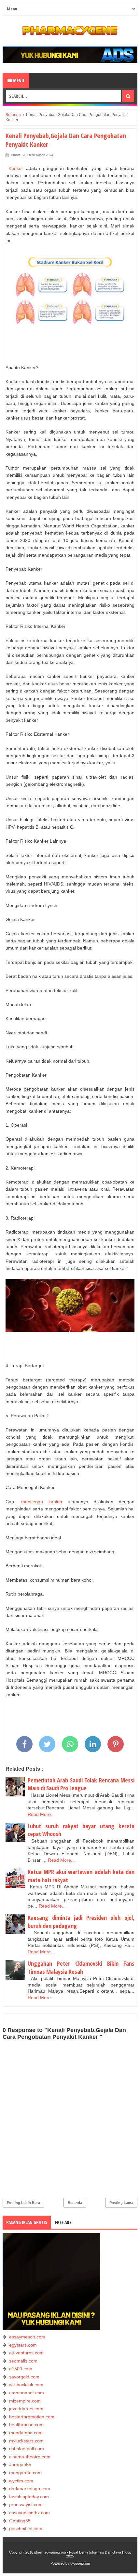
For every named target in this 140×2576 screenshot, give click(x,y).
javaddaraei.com (26, 2409)
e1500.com (21, 2369)
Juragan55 (20, 2465)
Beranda (75, 2203)
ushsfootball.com (27, 2449)
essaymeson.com (27, 2337)
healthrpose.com (26, 2425)
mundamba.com (26, 2433)
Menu (18, 80)
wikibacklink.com (26, 2385)
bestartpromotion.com (32, 2417)
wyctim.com (21, 2481)
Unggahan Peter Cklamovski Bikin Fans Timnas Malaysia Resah (81, 1968)
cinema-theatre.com (30, 2457)
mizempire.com (25, 2401)
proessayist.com (26, 2505)
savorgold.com (24, 2377)
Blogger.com (80, 2563)
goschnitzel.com (26, 2529)
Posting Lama (121, 2203)
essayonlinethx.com (29, 2513)
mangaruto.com (25, 2473)
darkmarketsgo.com (30, 2489)
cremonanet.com (27, 2393)
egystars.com (23, 2345)
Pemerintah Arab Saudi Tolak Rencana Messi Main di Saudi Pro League (81, 1784)
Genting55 (20, 2521)
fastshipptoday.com (29, 2497)
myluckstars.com (26, 2441)
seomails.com (23, 2361)
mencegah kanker (42, 1502)
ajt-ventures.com (26, 2353)
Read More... (41, 1814)
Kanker (14, 168)
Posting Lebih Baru (23, 2203)
